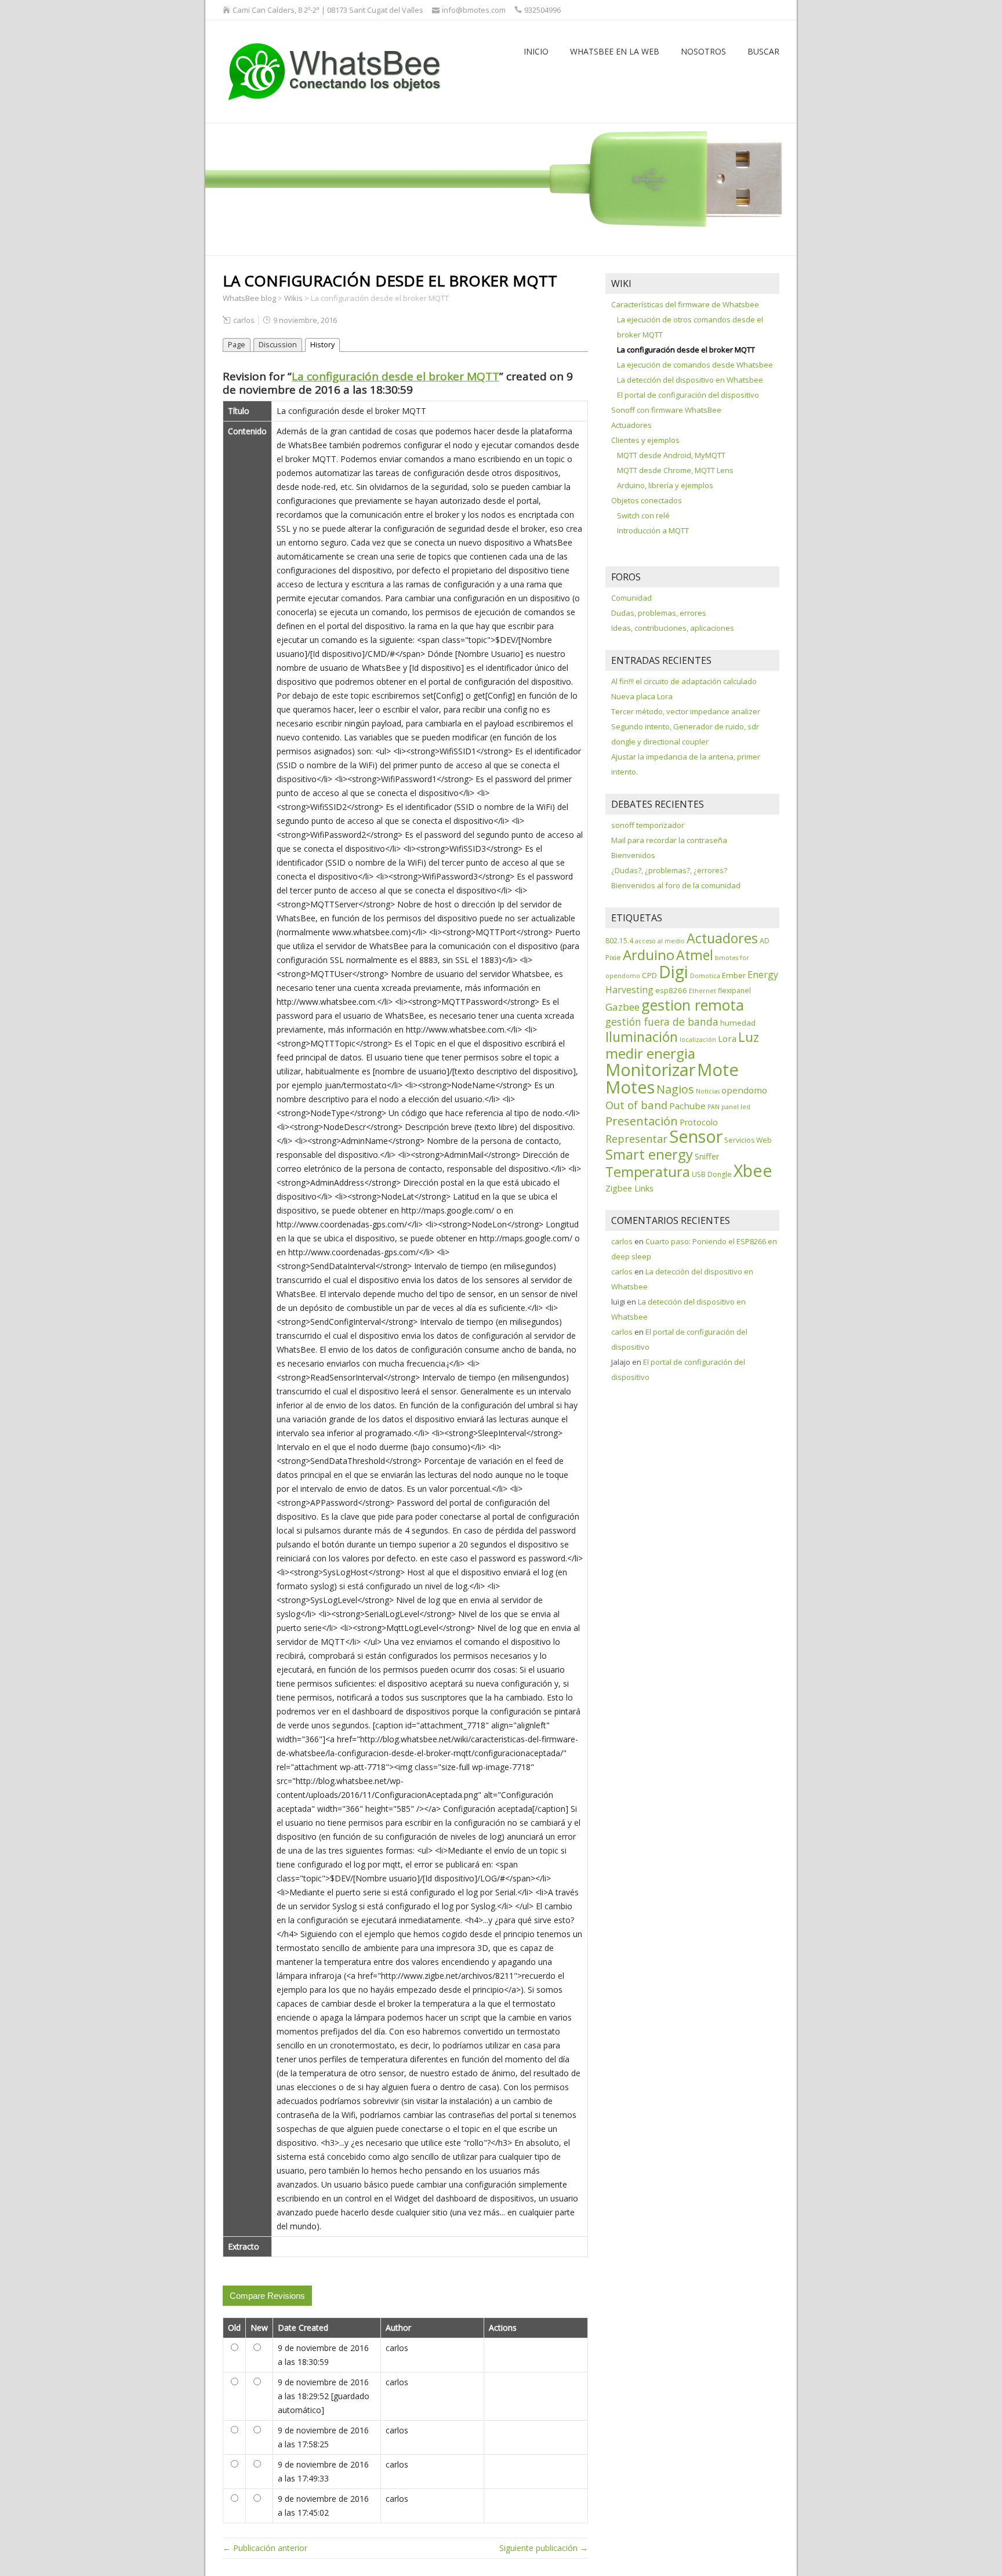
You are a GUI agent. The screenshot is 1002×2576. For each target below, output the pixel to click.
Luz (749, 1037)
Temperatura (648, 1172)
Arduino (649, 955)
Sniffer (707, 1156)
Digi (674, 972)
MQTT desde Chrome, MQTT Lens (675, 470)
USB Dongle (712, 1174)
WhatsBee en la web (615, 51)
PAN (714, 1107)
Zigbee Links (629, 1188)
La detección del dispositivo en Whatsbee (690, 380)
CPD (649, 975)
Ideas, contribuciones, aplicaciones (673, 628)
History (322, 345)
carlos (244, 320)
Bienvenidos (633, 855)
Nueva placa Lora (642, 696)
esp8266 (671, 990)
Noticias (708, 1091)
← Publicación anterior (265, 2548)
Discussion (278, 345)
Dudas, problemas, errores (659, 613)
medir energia (650, 1053)
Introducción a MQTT (653, 531)
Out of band (636, 1105)
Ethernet (703, 991)
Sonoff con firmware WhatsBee (666, 410)
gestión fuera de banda (662, 1022)
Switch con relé (643, 515)
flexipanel (734, 991)
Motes (630, 1087)
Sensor (696, 1136)
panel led (736, 1107)
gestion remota (693, 1005)
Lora (727, 1038)
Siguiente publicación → (544, 2548)
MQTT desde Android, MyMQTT (671, 455)
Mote (718, 1070)
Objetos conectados (647, 500)
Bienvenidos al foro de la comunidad (676, 885)
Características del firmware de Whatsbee (685, 304)
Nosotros (703, 51)
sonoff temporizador (648, 825)
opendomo (744, 1090)
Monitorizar (650, 1069)
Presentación (642, 1121)
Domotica (705, 976)
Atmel (695, 955)
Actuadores (631, 425)
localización (698, 1040)
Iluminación (642, 1037)
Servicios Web (748, 1140)
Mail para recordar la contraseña (669, 840)
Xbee (753, 1171)
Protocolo (699, 1122)
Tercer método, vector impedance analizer (686, 711)
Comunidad (631, 598)
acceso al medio (660, 941)
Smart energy (649, 1154)
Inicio (536, 51)
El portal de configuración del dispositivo (688, 395)
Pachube (687, 1106)
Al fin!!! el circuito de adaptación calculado (684, 681)
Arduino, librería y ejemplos (665, 485)
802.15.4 (619, 941)
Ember (734, 975)
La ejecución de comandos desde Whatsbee (695, 365)
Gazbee (622, 1007)
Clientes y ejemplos (645, 440)
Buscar (763, 51)
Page (237, 345)
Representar (636, 1139)
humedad (738, 1023)
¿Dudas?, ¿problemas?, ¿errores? (669, 870)
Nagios (675, 1089)
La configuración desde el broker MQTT (395, 376)
